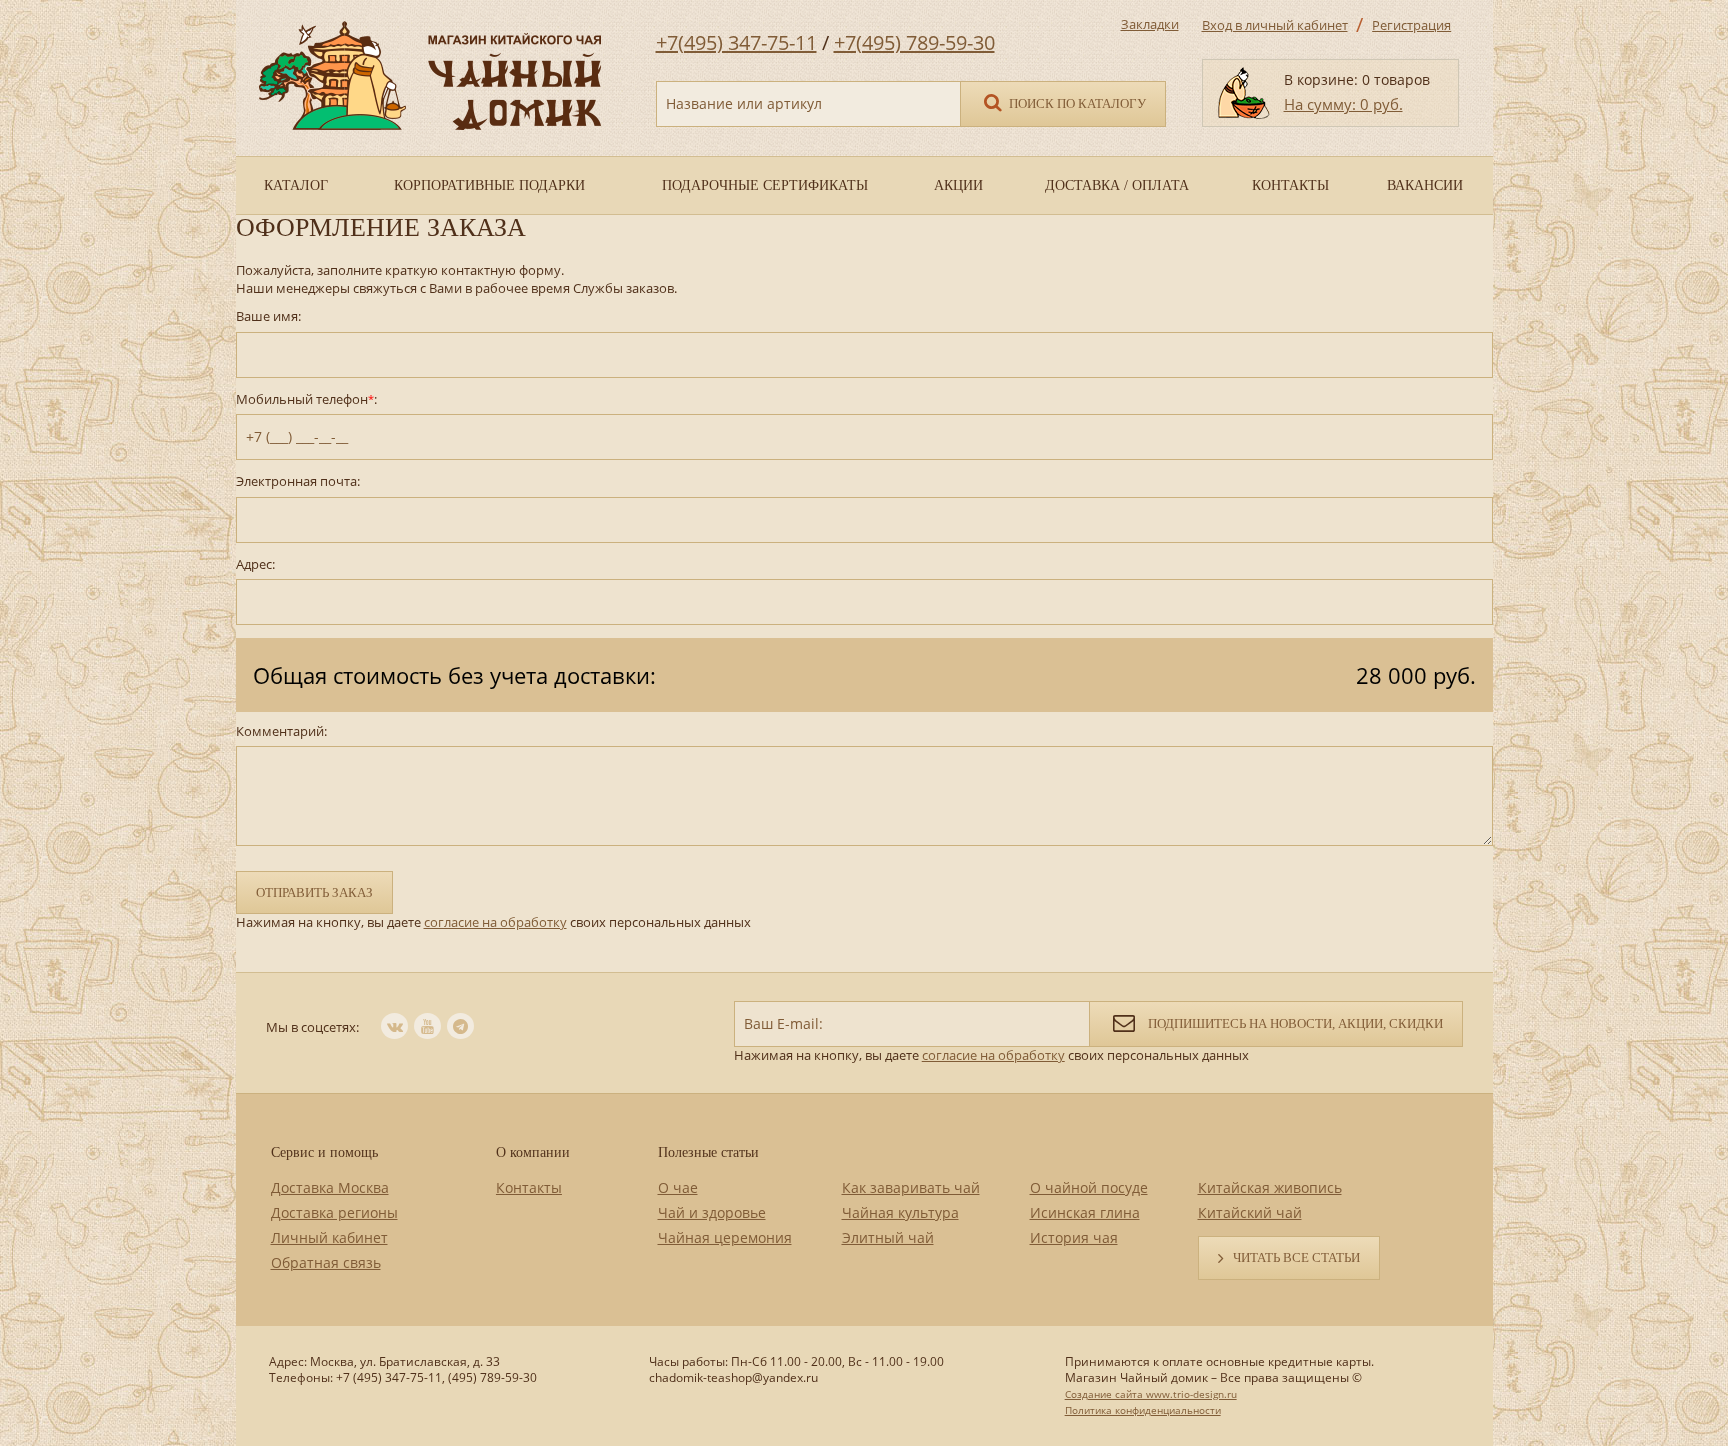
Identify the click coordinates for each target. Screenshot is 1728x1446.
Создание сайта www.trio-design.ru (1151, 1394)
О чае (678, 1187)
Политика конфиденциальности (1143, 1410)
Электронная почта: (298, 481)
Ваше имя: (268, 316)
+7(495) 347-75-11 (736, 42)
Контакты (529, 1187)
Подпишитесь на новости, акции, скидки (1294, 1023)
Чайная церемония (725, 1237)
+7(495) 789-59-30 (914, 42)
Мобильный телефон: (306, 399)
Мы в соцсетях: (312, 1027)
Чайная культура (900, 1212)
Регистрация (1411, 25)
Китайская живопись (1270, 1187)
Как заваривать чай (911, 1187)
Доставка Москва (330, 1187)
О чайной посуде (1089, 1187)
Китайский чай (1250, 1212)
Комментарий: (281, 731)
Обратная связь (326, 1262)
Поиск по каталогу (1076, 103)
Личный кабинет (329, 1237)
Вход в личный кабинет (1275, 25)
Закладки (1150, 24)
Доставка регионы (334, 1212)
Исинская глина (1085, 1212)
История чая (1074, 1237)
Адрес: (255, 564)
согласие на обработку (495, 922)
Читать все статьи (1296, 1257)
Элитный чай (888, 1237)
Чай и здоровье (712, 1212)
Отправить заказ (314, 892)
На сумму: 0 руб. (1343, 104)
